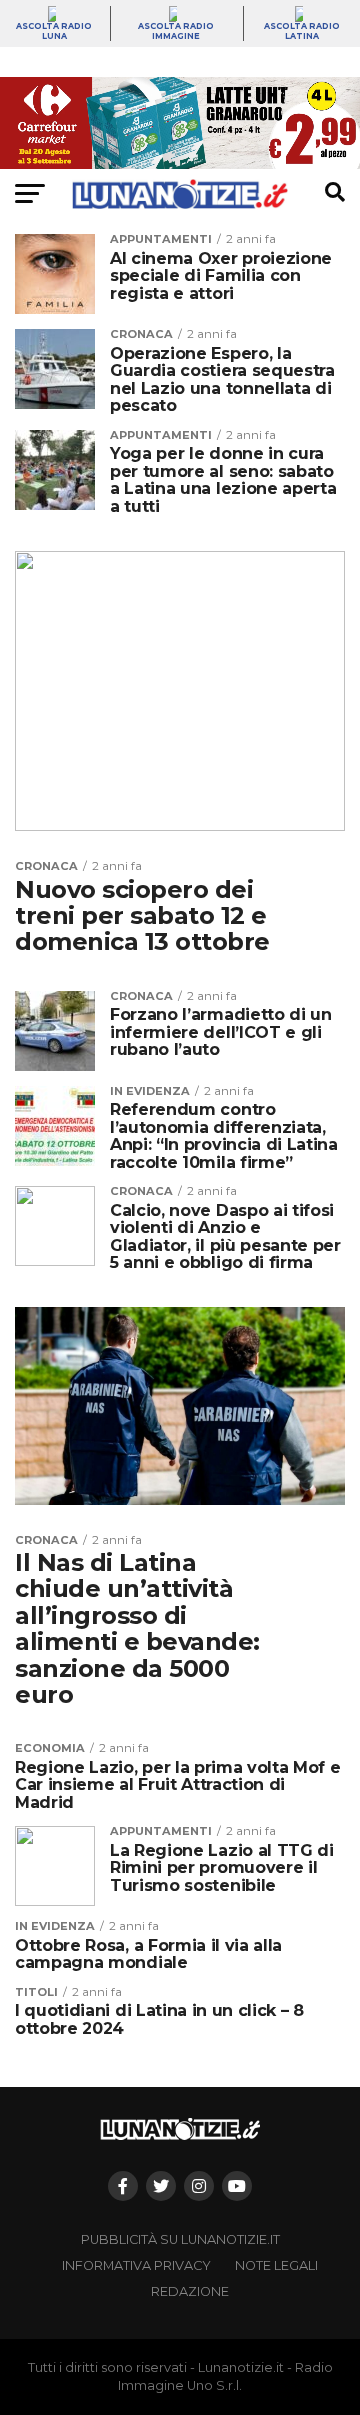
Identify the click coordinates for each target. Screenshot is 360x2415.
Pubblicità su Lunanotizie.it (180, 2239)
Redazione (190, 2291)
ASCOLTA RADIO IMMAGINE (176, 31)
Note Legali (276, 2265)
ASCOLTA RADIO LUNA (54, 31)
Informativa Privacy (136, 2265)
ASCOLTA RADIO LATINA (302, 31)
